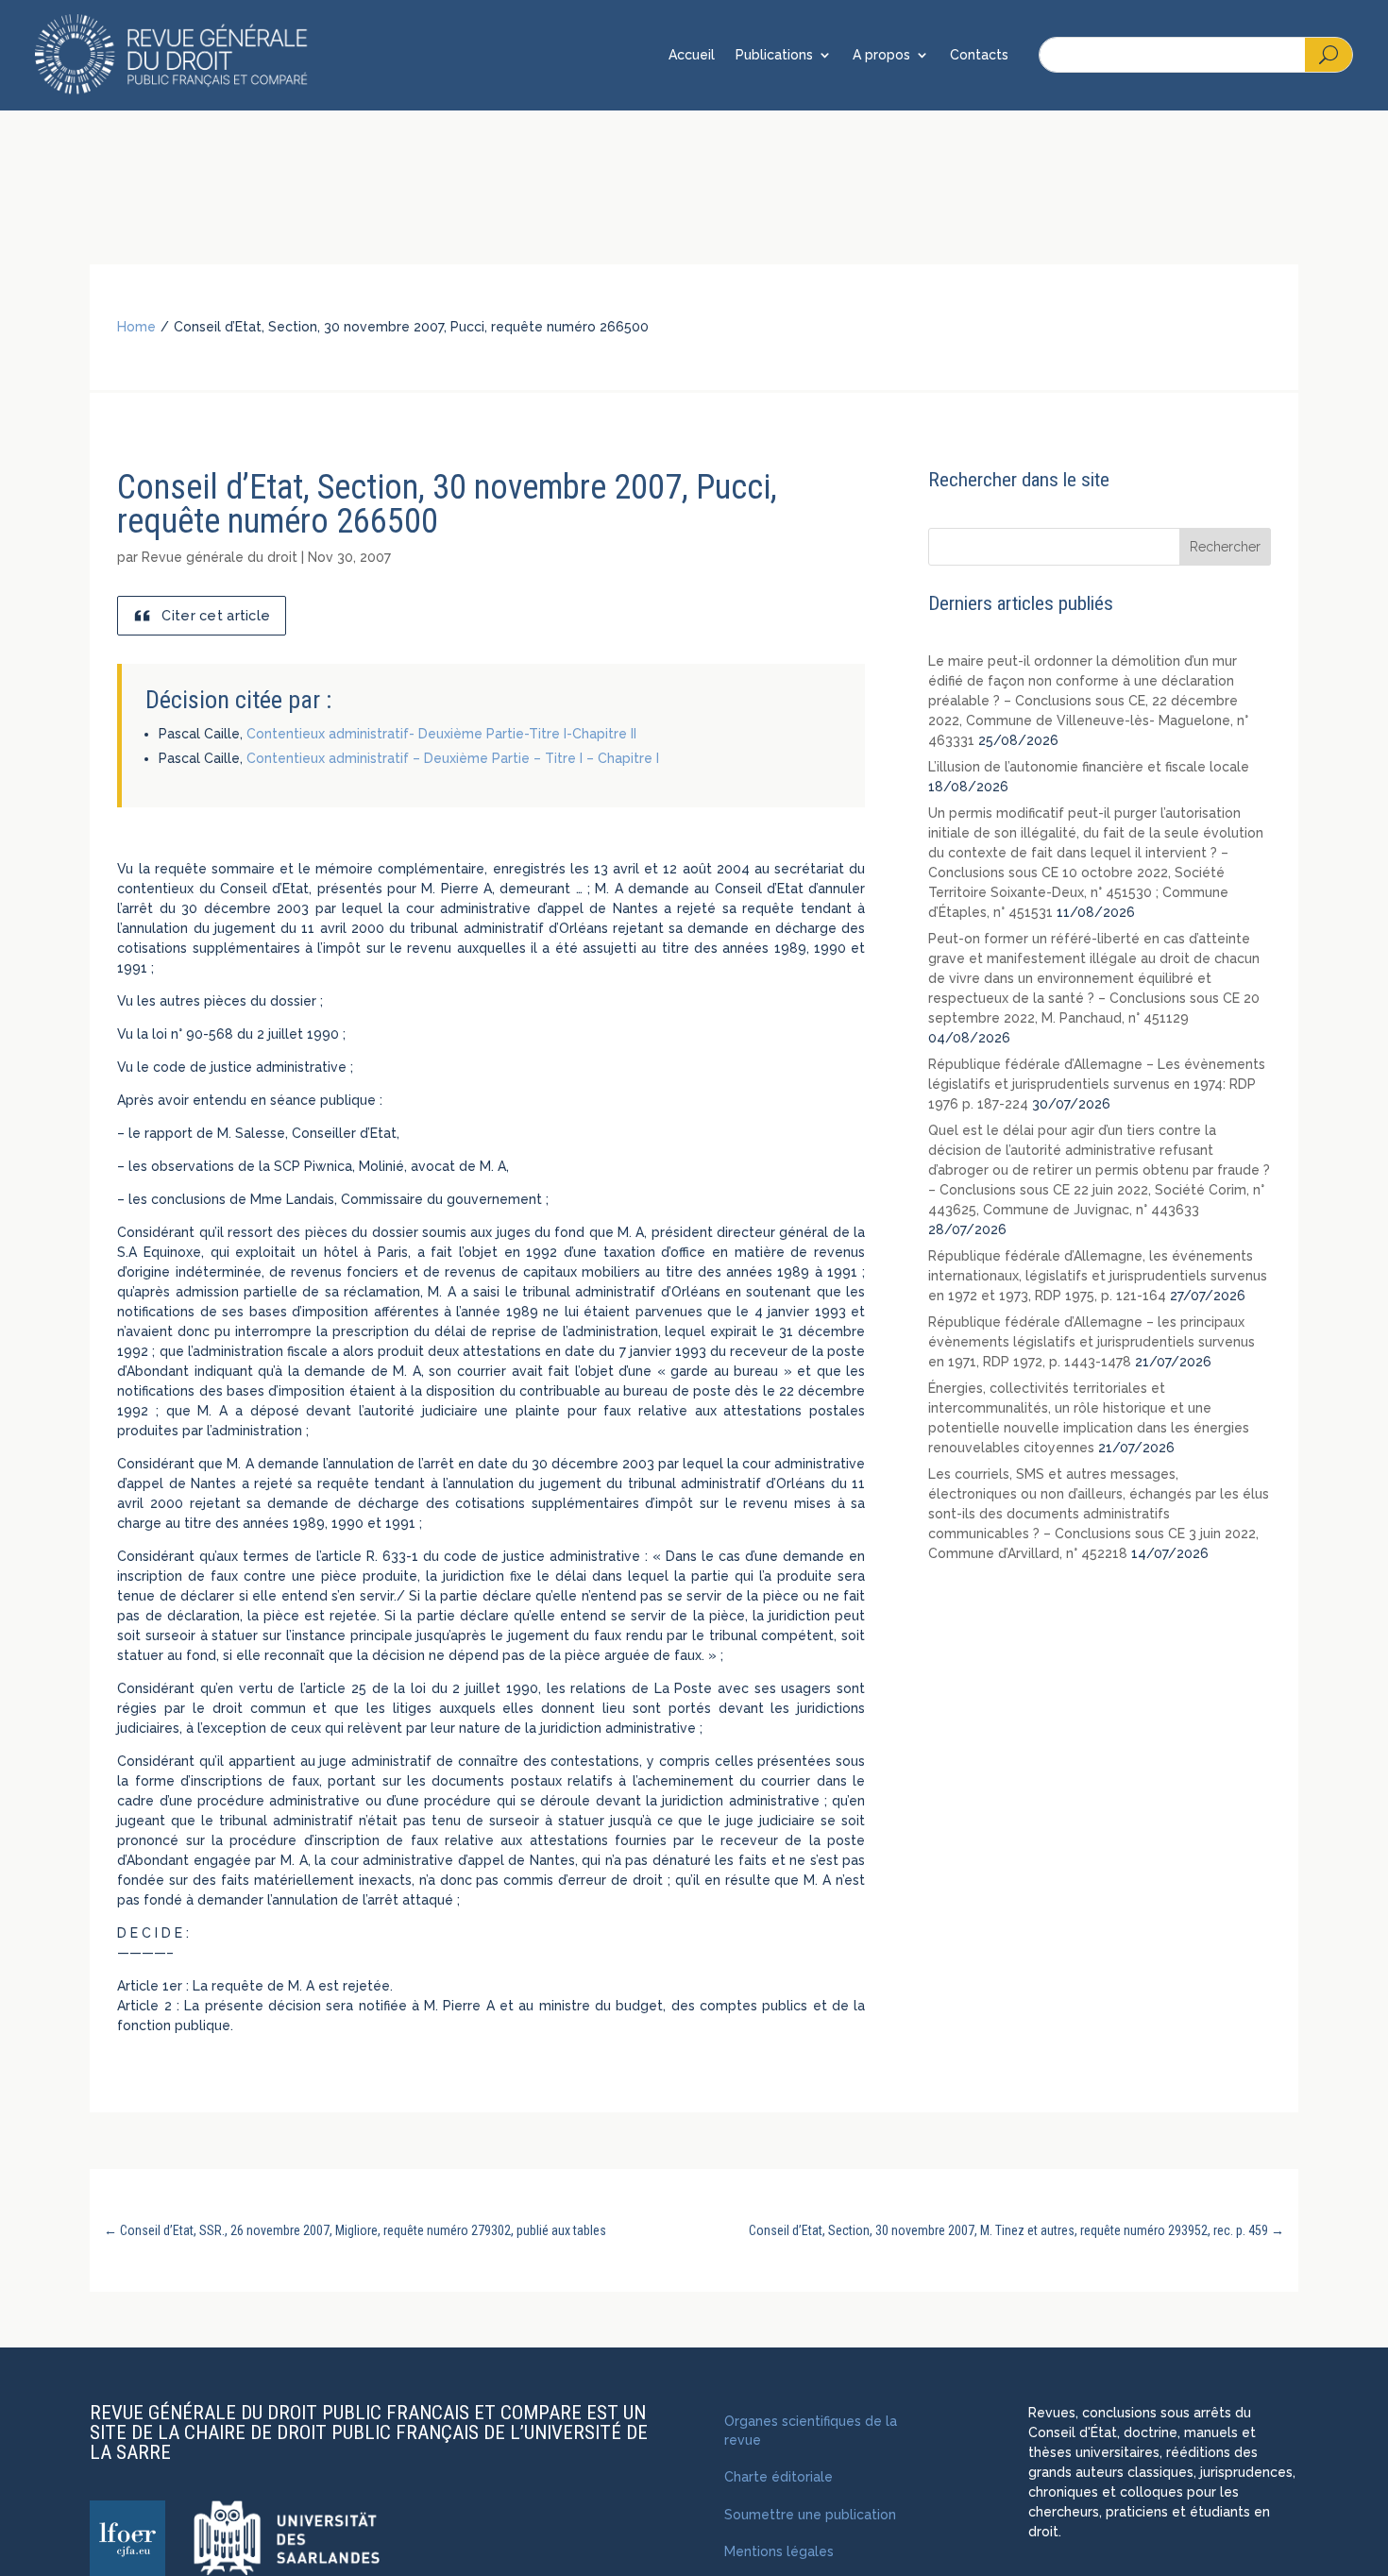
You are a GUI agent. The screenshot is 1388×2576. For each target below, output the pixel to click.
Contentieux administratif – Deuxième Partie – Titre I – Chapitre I (453, 758)
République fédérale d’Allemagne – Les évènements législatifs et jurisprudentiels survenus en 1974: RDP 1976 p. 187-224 (1097, 1084)
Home (136, 327)
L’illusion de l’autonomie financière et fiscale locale (1089, 767)
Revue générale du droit (220, 557)
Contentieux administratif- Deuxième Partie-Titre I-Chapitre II (441, 734)
